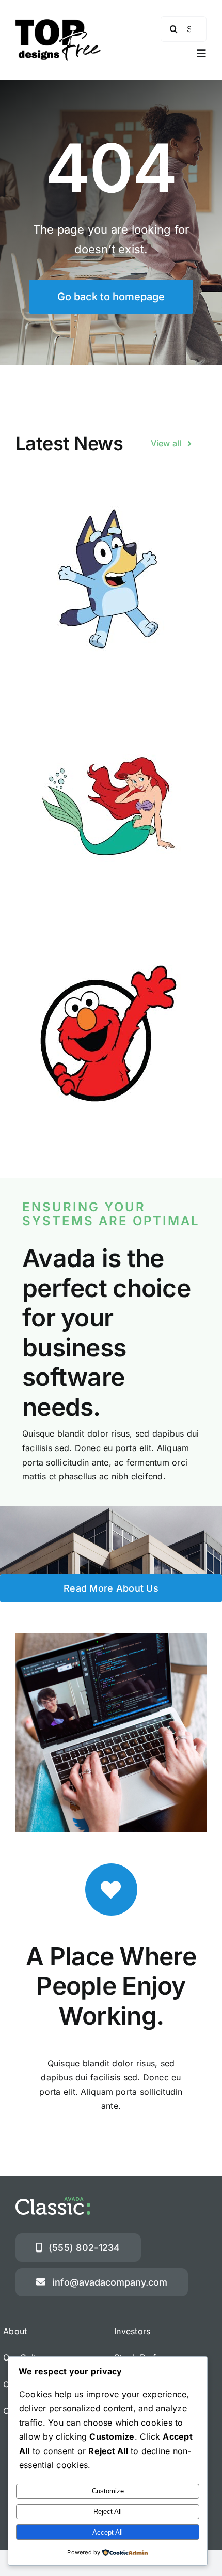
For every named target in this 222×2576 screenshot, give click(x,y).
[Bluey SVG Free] (111, 579)
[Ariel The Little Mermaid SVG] (111, 806)
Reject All (108, 2512)
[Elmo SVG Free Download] (111, 1034)
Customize (108, 2491)
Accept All (108, 2532)
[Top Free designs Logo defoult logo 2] (58, 23)
